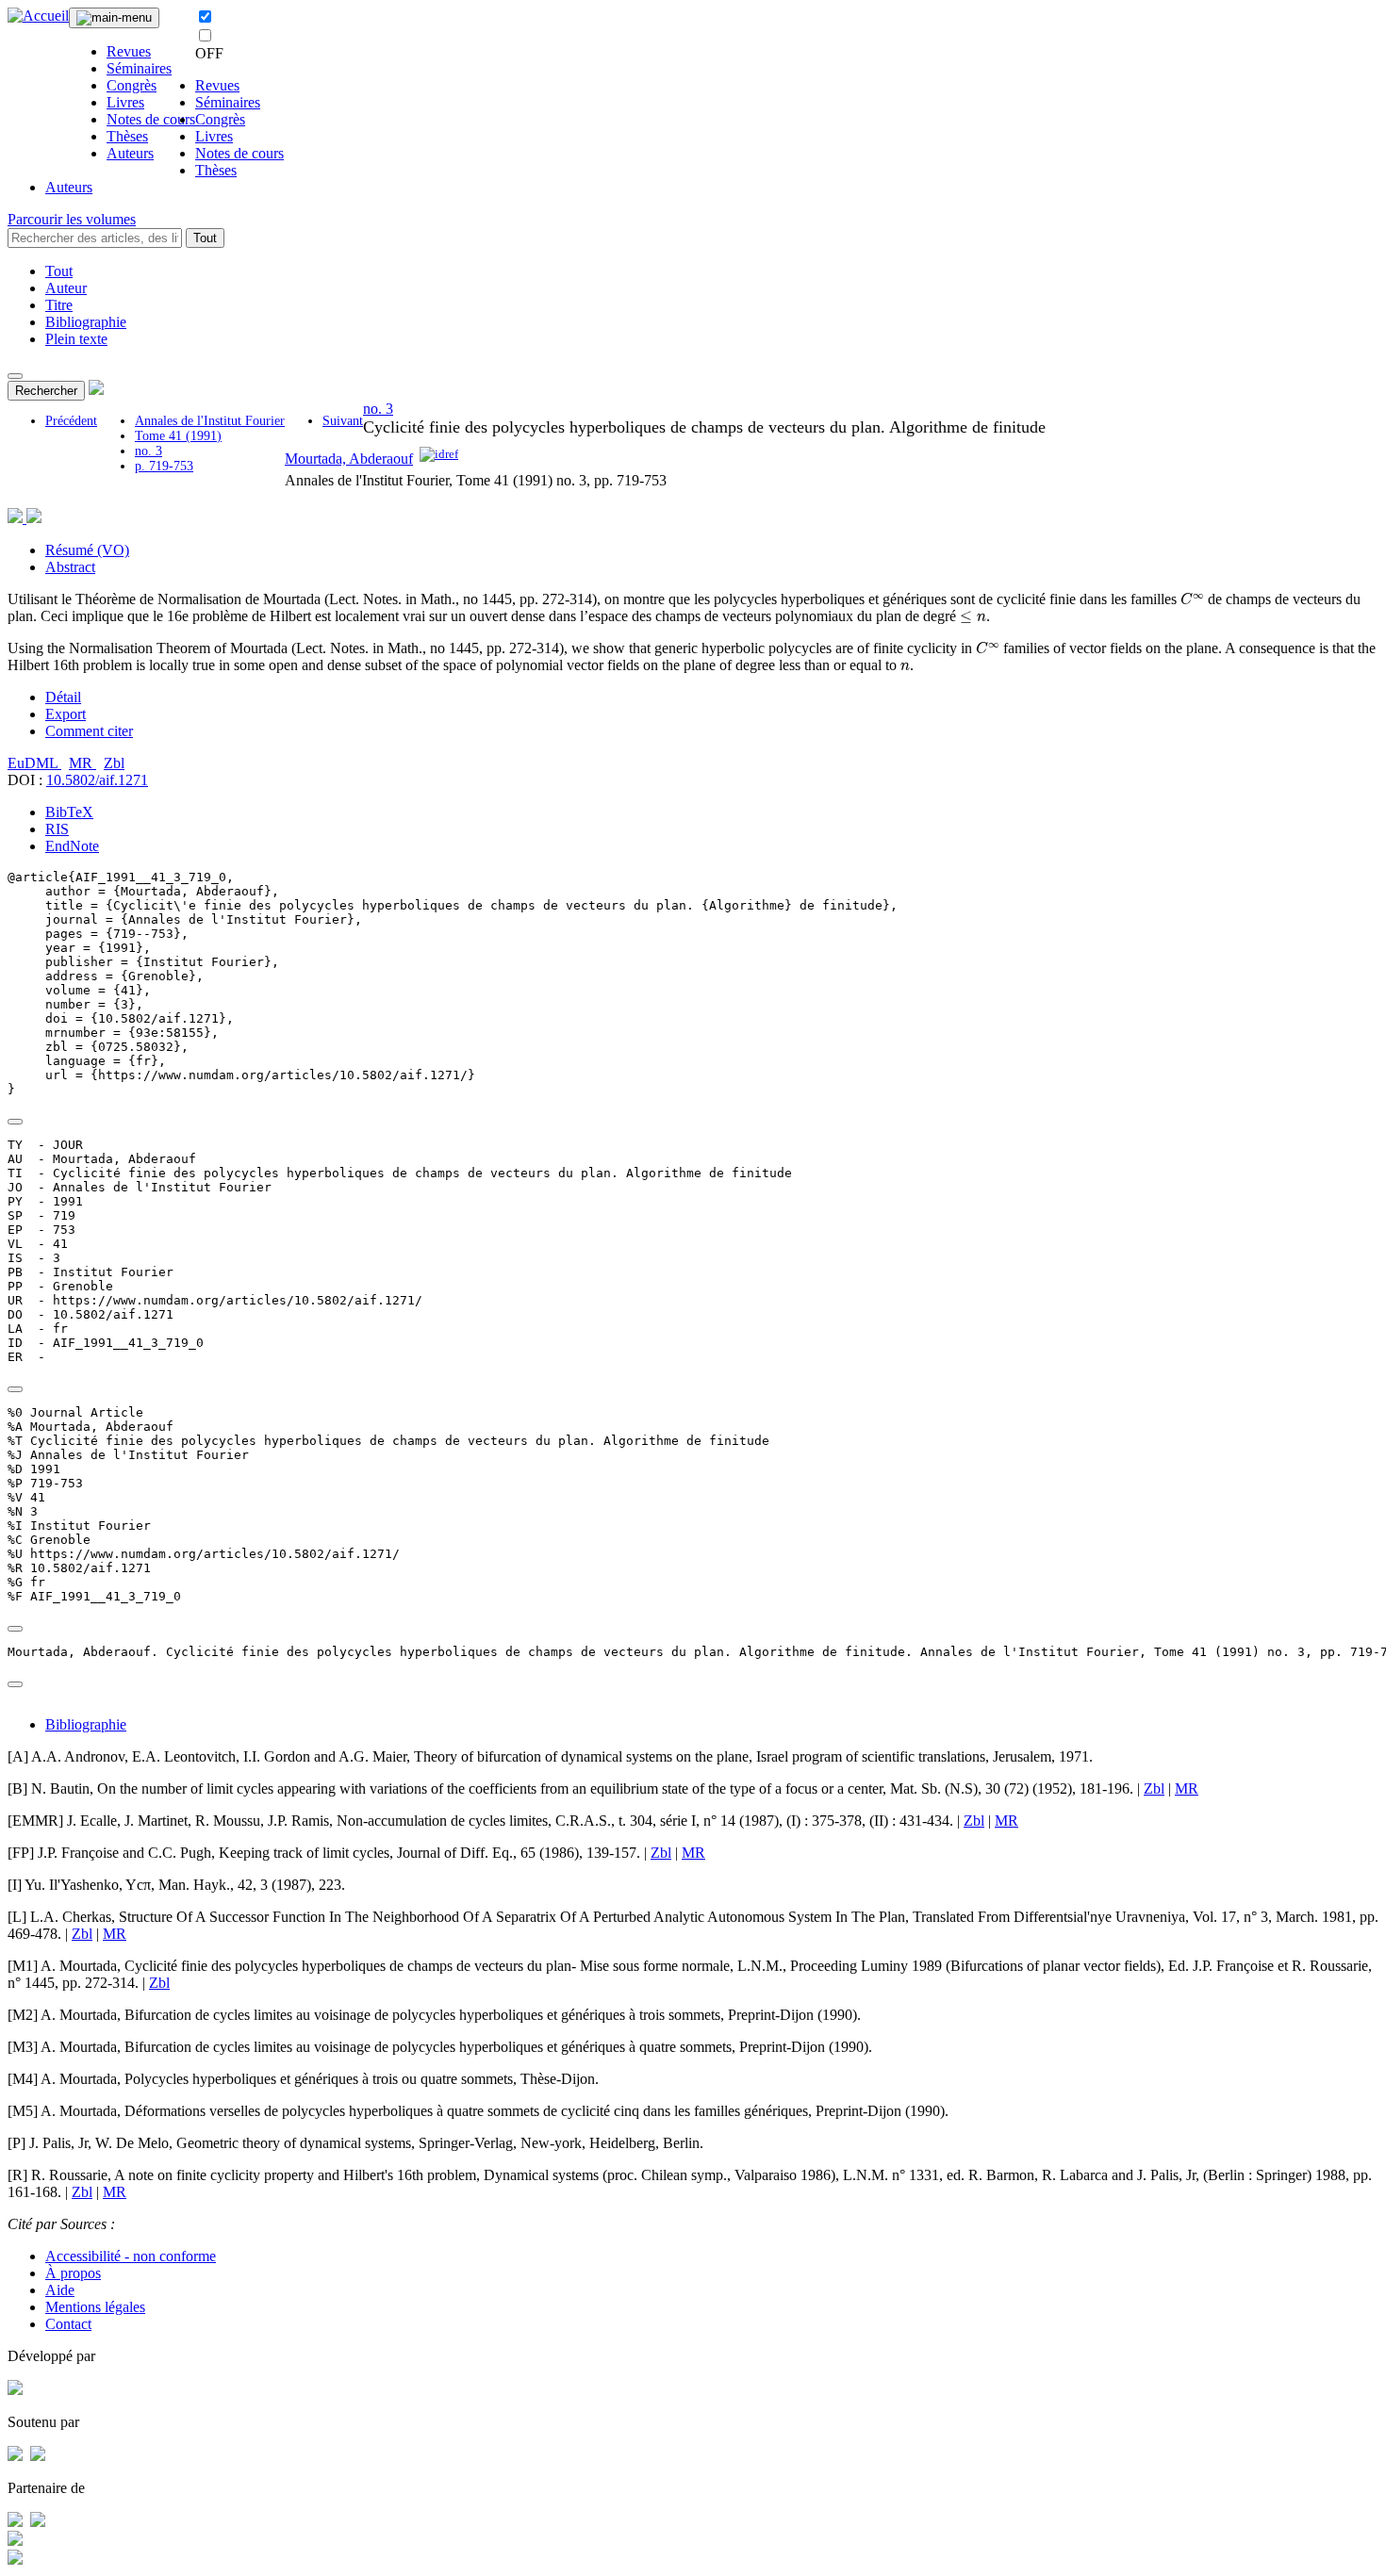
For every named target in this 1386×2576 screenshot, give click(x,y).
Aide (60, 2290)
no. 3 (148, 451)
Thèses (127, 136)
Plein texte (76, 339)
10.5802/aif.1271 (97, 780)
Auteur (66, 288)
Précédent (71, 421)
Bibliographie (86, 322)
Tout (205, 238)
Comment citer (89, 731)
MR (82, 763)
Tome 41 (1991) (178, 436)
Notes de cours (151, 119)
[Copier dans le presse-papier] (15, 1122)
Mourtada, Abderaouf (349, 459)
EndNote (72, 846)
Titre (59, 305)
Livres (125, 102)
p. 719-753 (164, 466)
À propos (73, 2273)
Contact (68, 2324)
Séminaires (139, 68)
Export (66, 714)
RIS (57, 829)
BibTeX (69, 812)
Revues (129, 51)
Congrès (132, 85)
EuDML (34, 763)
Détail (63, 697)
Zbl (114, 763)
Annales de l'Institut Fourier (210, 421)
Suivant (343, 421)
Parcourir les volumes (72, 219)
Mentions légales (95, 2307)
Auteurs (130, 153)
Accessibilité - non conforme (131, 2256)
